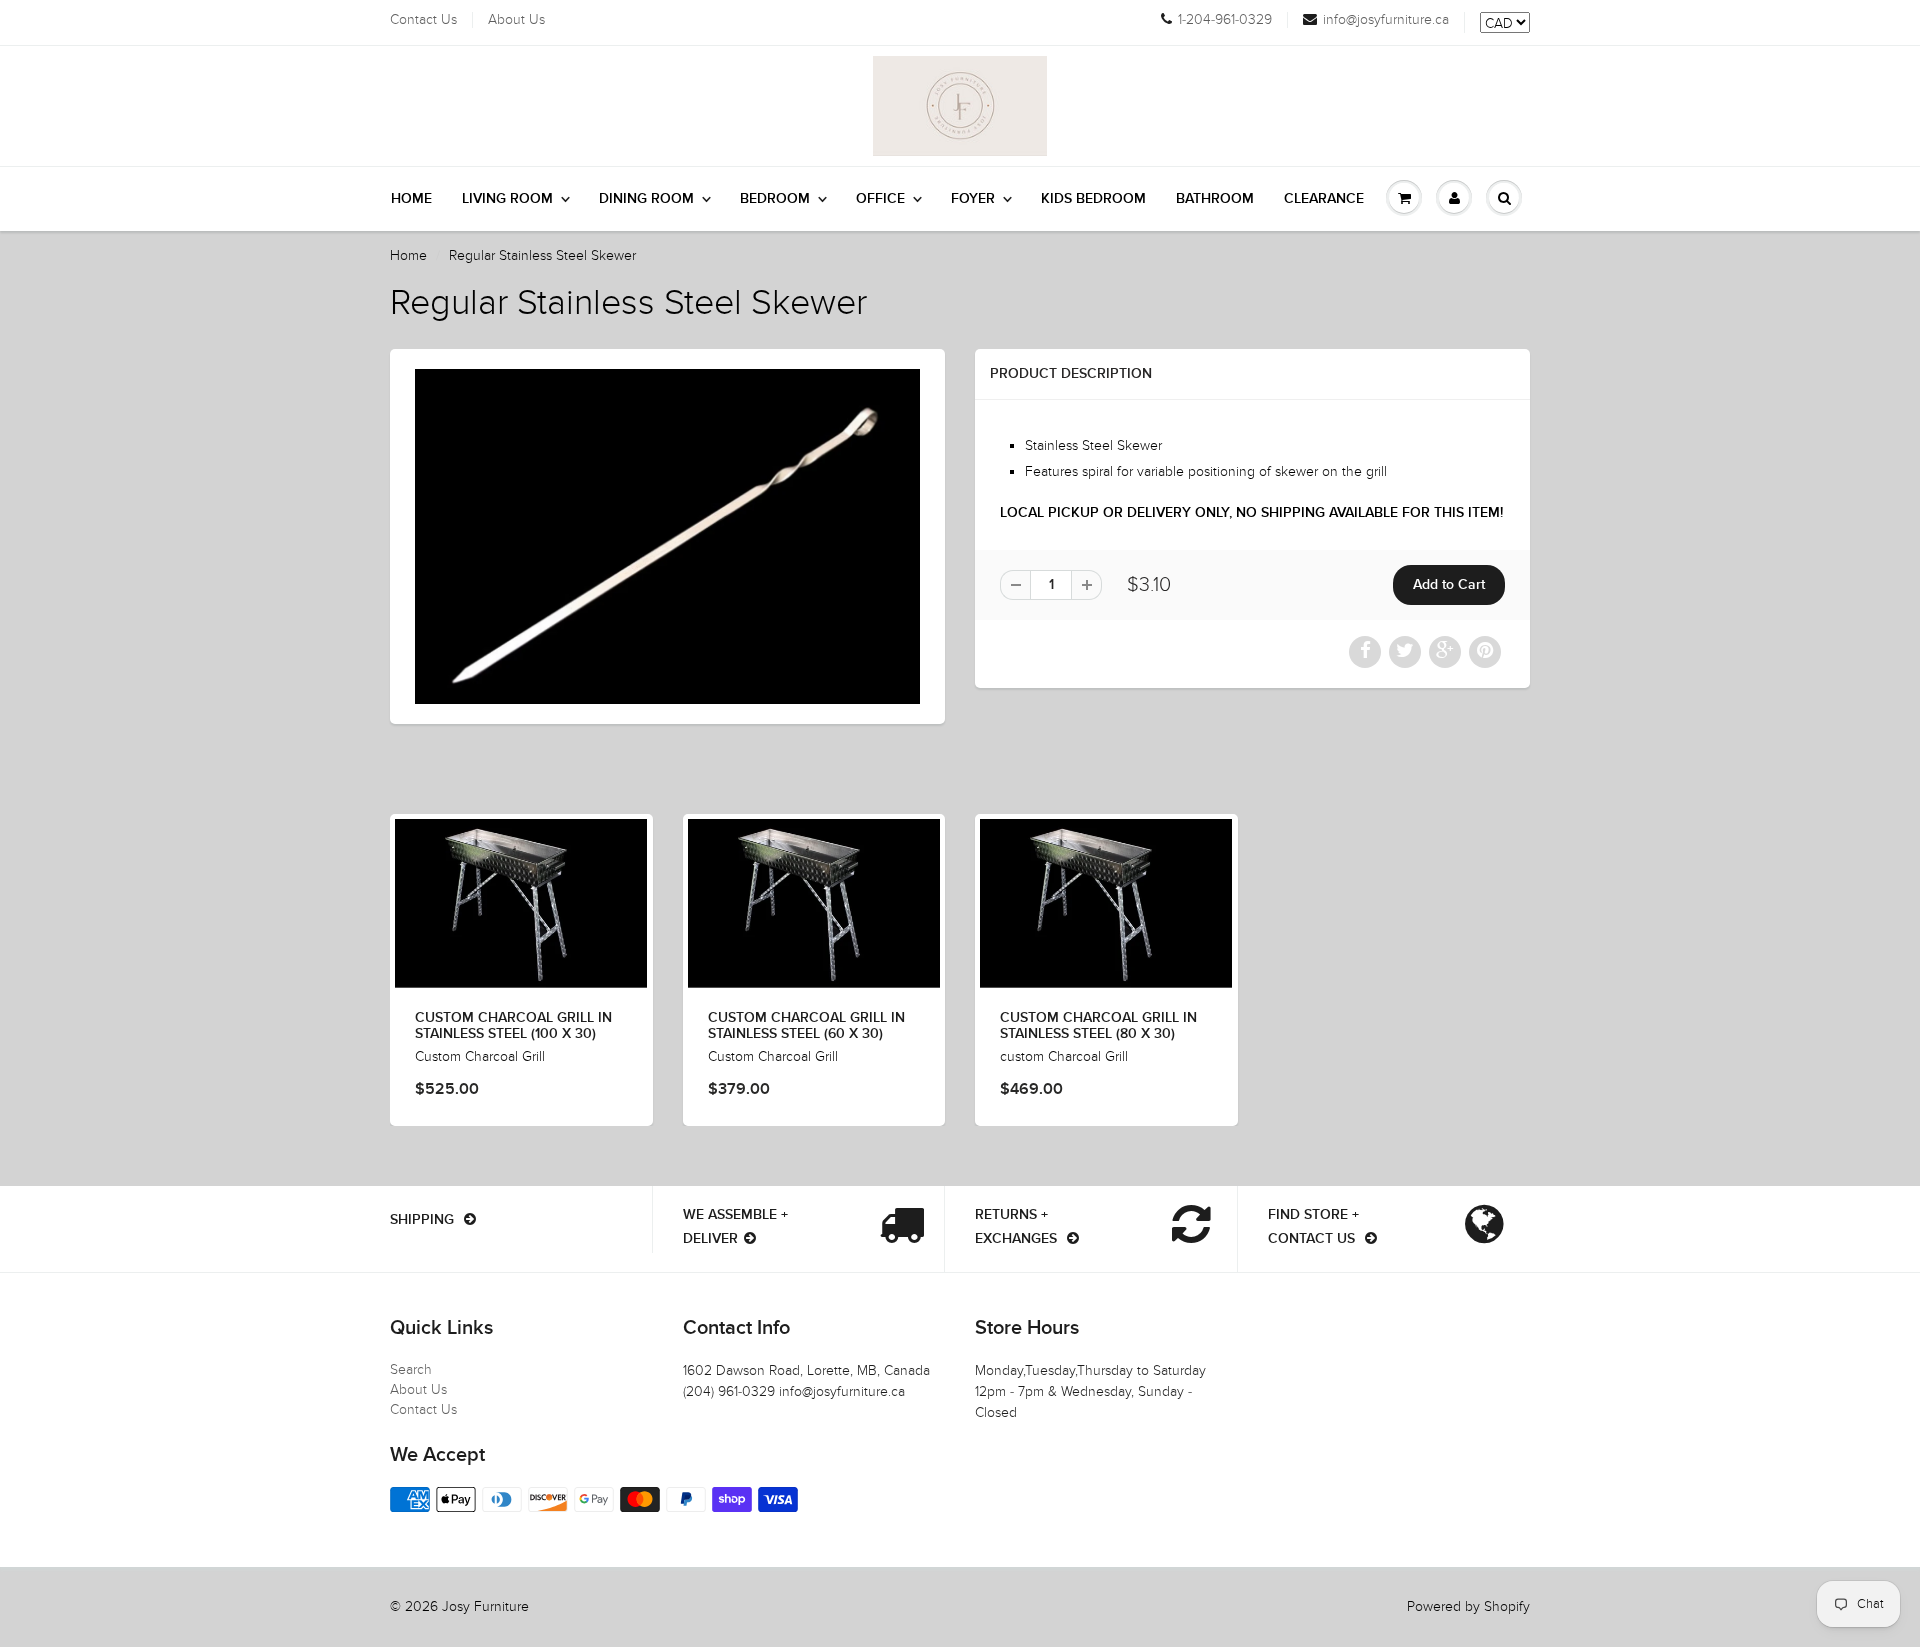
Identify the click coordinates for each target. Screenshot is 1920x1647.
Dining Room (646, 199)
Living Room (507, 199)
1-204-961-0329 (1225, 20)
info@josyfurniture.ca (1386, 20)
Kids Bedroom (1093, 199)
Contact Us (423, 20)
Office (880, 199)
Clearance (1324, 199)
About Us (516, 20)
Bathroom (1215, 199)
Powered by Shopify (1468, 1606)
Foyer (973, 199)
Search (411, 1369)
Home (411, 199)
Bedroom (775, 199)
